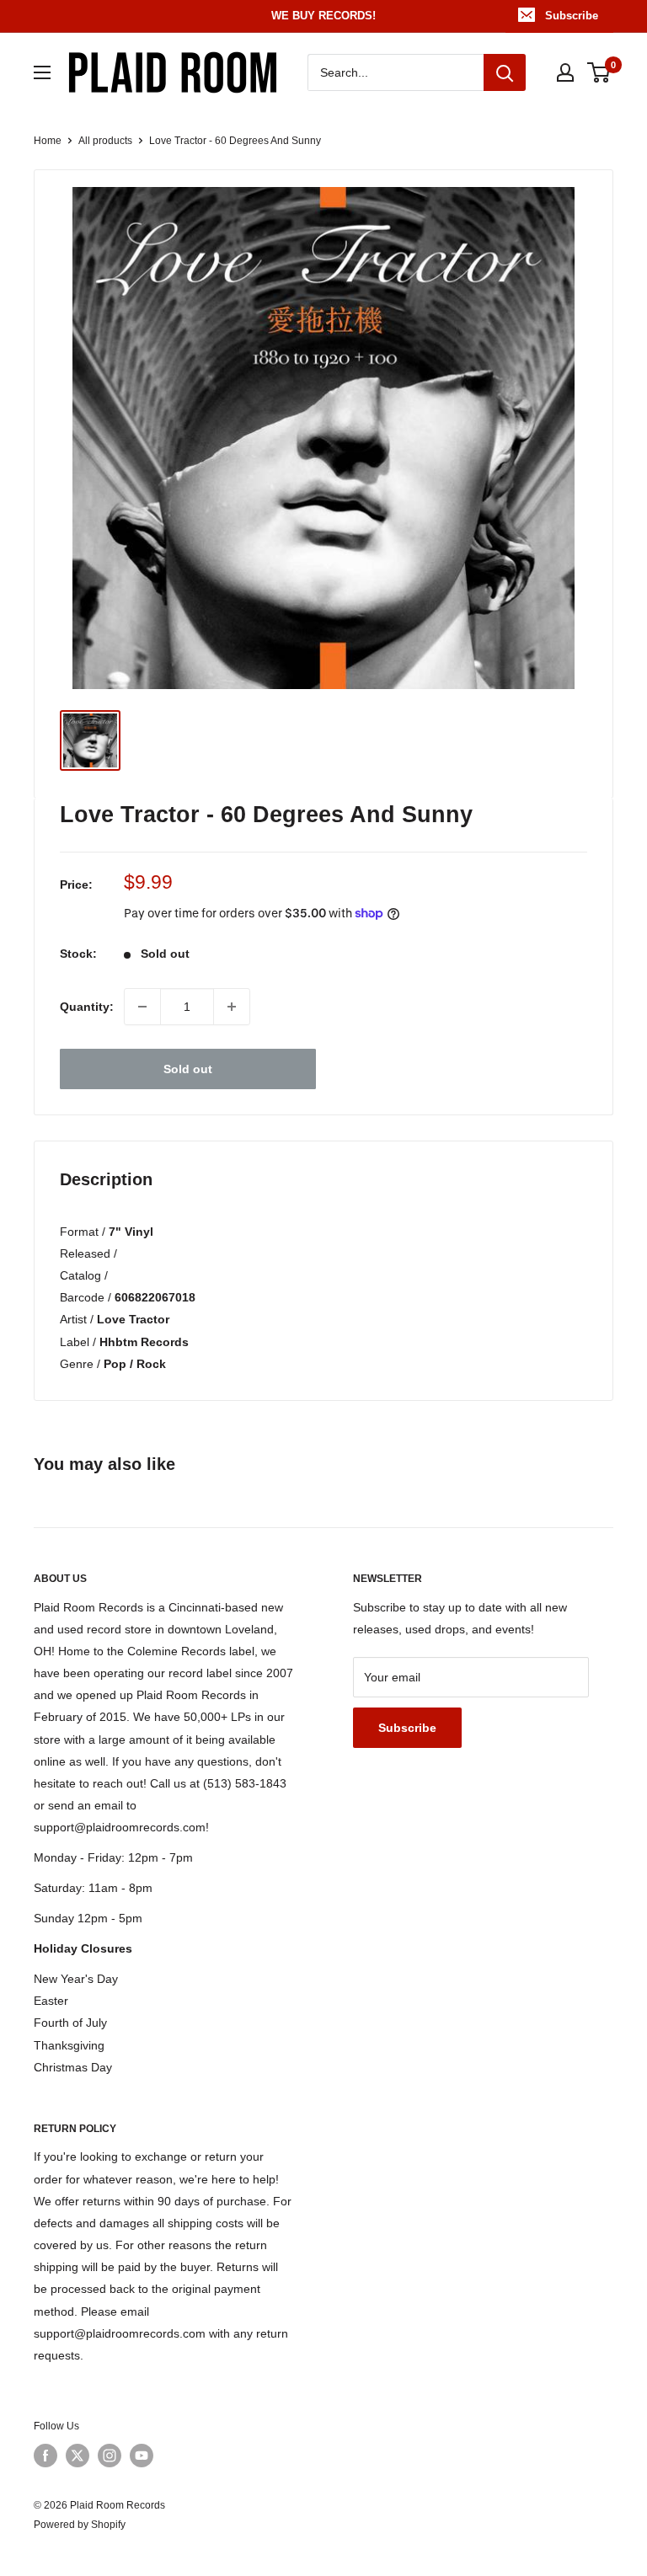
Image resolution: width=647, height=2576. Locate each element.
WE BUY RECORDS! (323, 16)
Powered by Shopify (80, 2525)
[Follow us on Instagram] (110, 2456)
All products (105, 141)
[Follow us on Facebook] (45, 2456)
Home (48, 141)
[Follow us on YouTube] (142, 2456)
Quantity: (87, 1007)
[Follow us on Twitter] (78, 2456)
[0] (599, 72)
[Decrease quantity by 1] (142, 1007)
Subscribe (572, 16)
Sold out (188, 1069)
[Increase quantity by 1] (232, 1007)
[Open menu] (42, 72)
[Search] (505, 72)
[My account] (565, 72)
